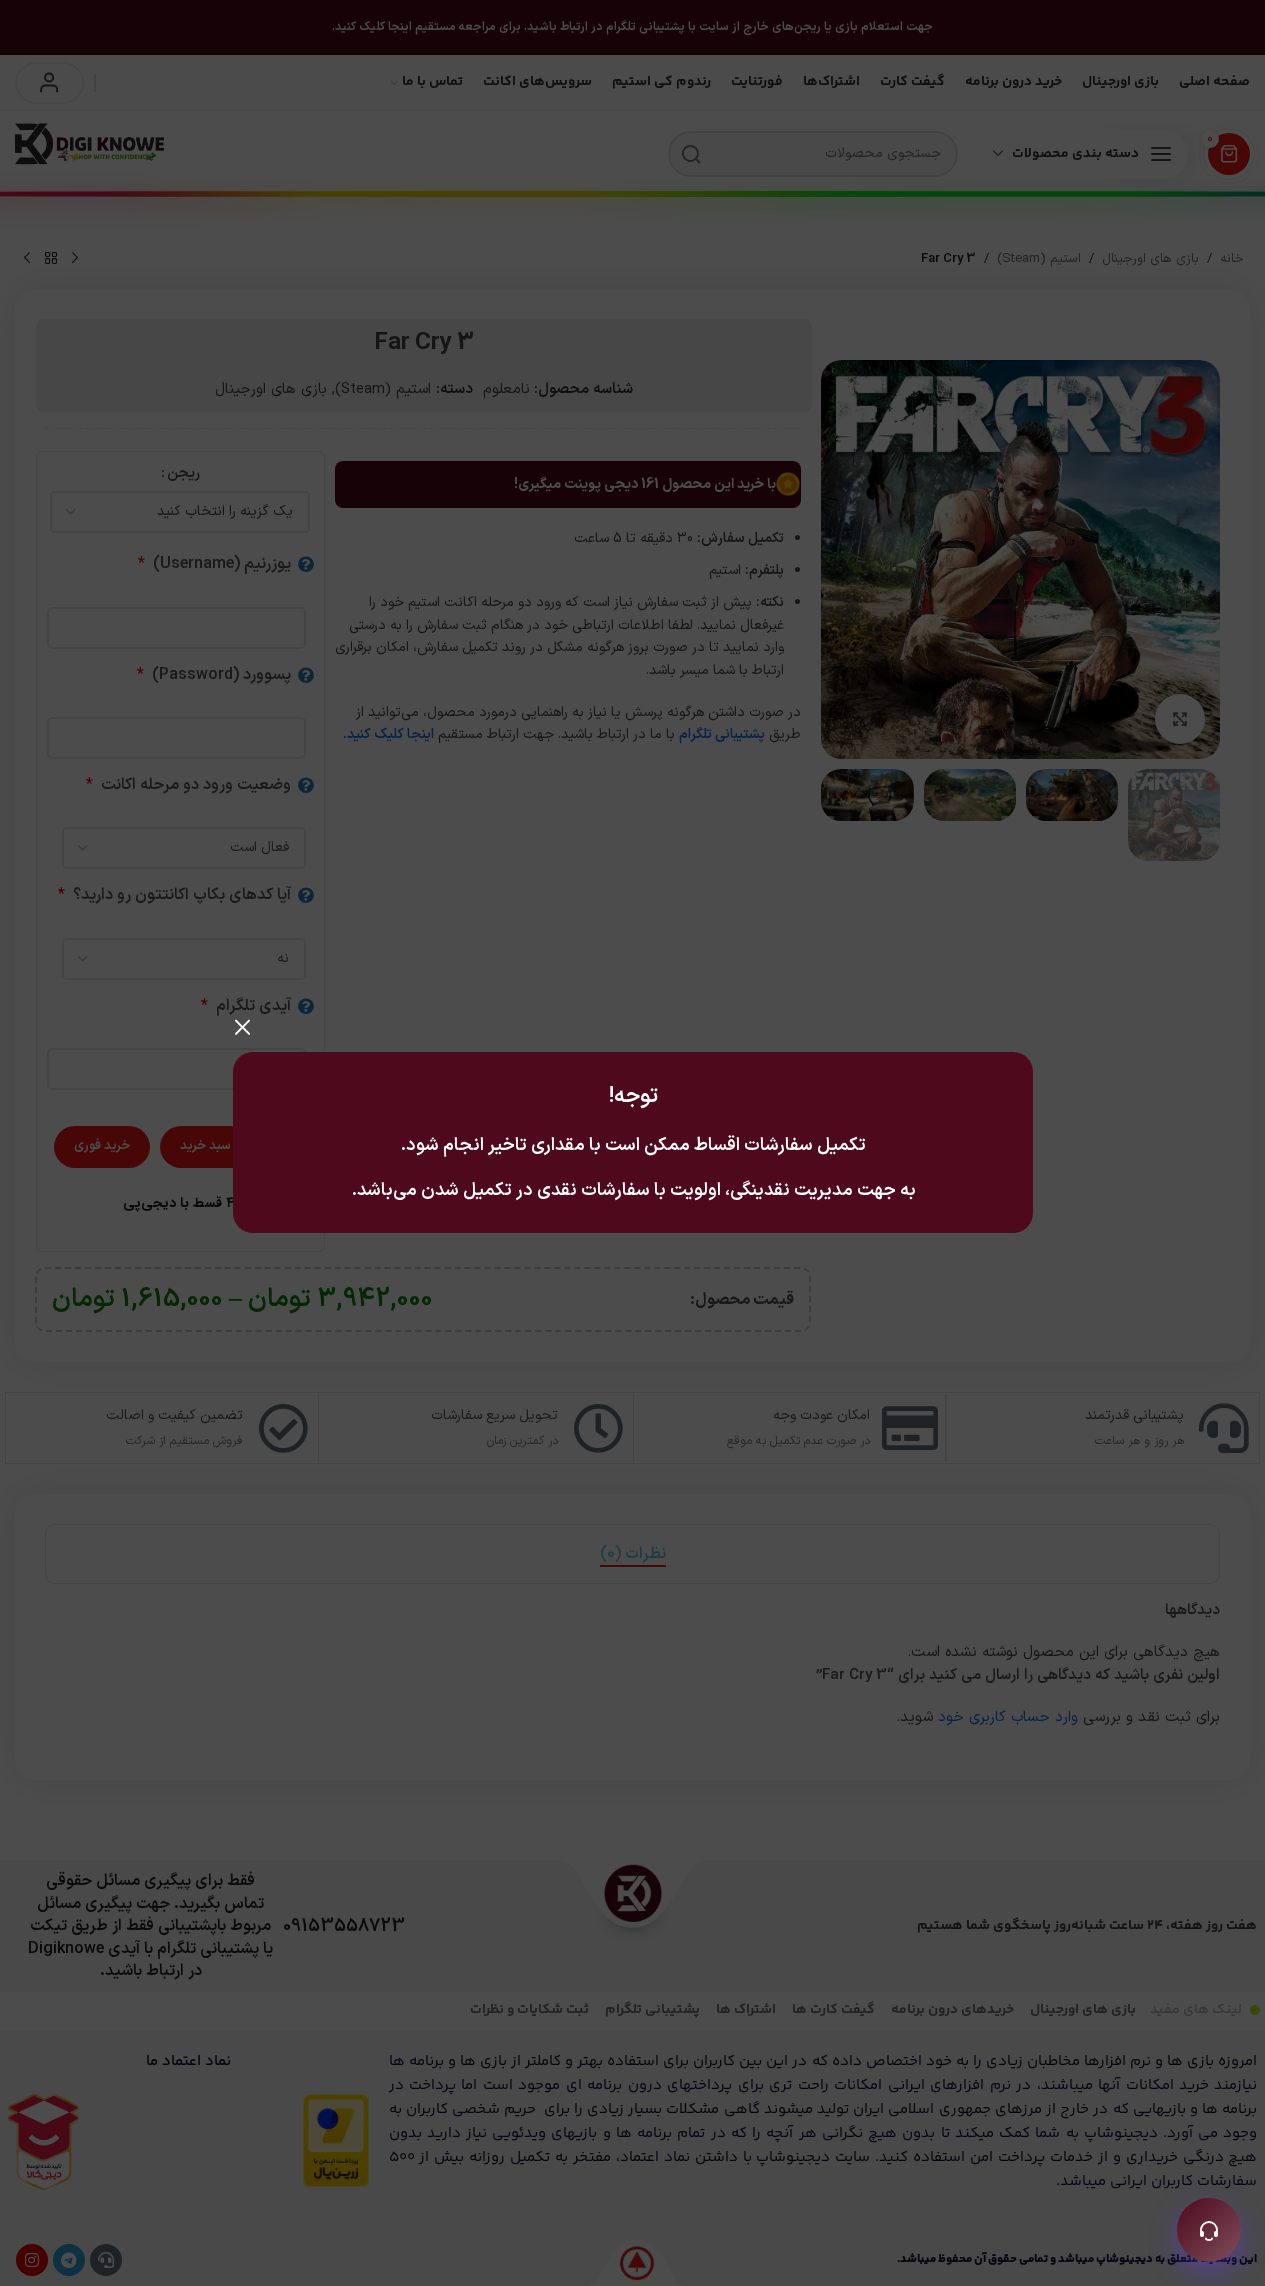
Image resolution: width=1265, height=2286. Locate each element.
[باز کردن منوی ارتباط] (1209, 2230)
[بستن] (243, 1027)
